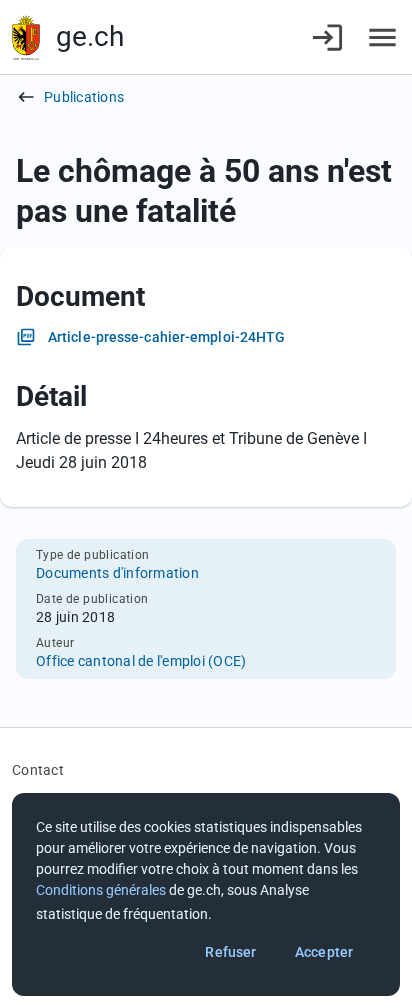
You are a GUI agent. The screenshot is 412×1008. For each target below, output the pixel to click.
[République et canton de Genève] (26, 37)
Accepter (324, 952)
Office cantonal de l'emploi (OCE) (141, 661)
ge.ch (90, 36)
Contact (38, 770)
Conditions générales (101, 890)
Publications (84, 97)
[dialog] (206, 894)
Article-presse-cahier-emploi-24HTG (166, 337)
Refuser (230, 952)
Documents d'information (117, 573)
